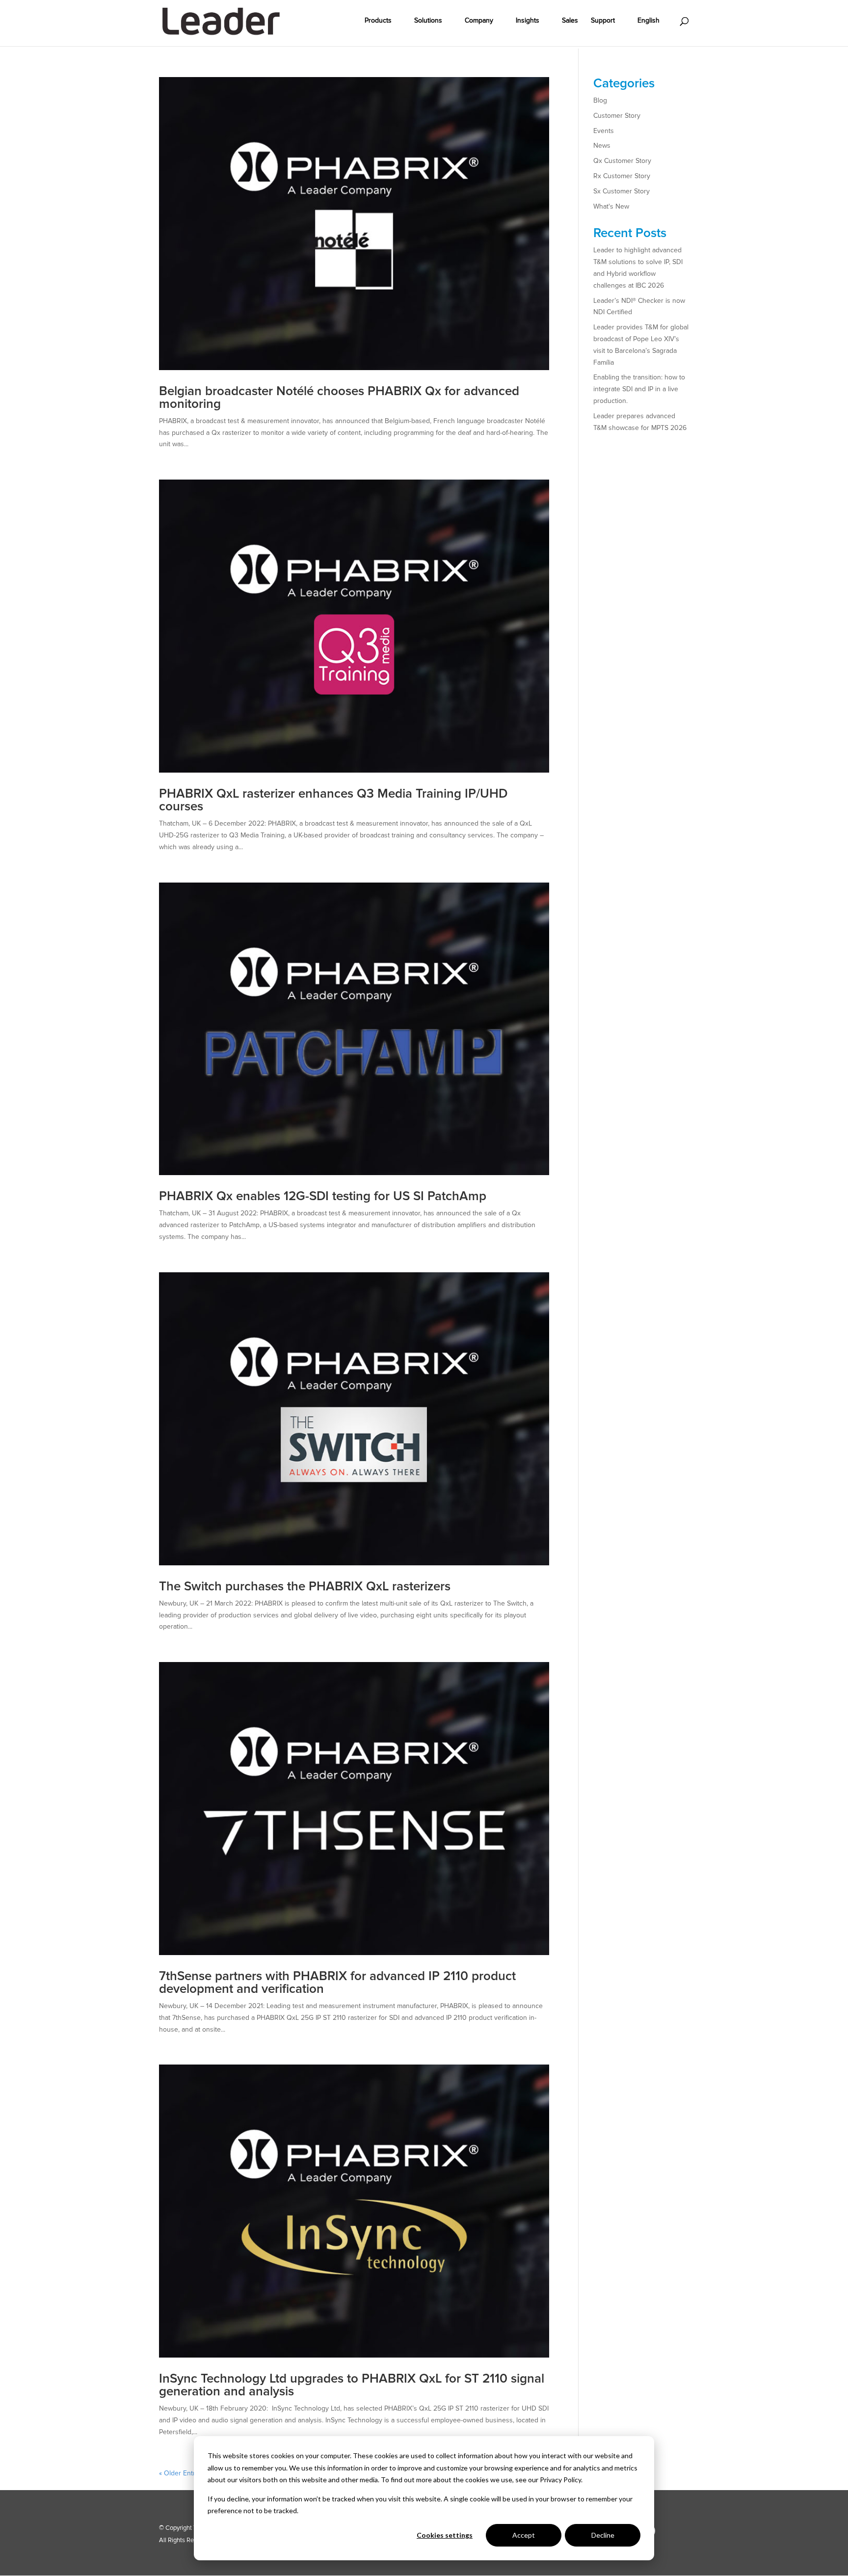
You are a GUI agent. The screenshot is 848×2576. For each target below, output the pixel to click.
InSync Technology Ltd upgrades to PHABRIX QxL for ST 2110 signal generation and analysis (352, 2385)
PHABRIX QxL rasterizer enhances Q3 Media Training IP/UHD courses (333, 800)
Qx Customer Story (622, 161)
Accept (524, 2535)
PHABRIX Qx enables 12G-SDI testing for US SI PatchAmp (323, 1196)
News (602, 146)
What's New (611, 206)
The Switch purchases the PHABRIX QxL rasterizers (305, 1586)
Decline (603, 2535)
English (649, 21)
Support (603, 21)
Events (604, 131)
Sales (570, 21)
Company (479, 21)
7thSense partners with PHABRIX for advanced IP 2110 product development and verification (337, 1983)
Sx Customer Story (622, 191)
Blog (600, 100)
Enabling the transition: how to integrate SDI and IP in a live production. (639, 389)
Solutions (428, 21)
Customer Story (617, 116)
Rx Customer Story (622, 176)
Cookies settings (445, 2535)
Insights (528, 21)
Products (378, 21)
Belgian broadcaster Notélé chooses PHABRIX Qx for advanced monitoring (339, 398)
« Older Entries (182, 2473)
